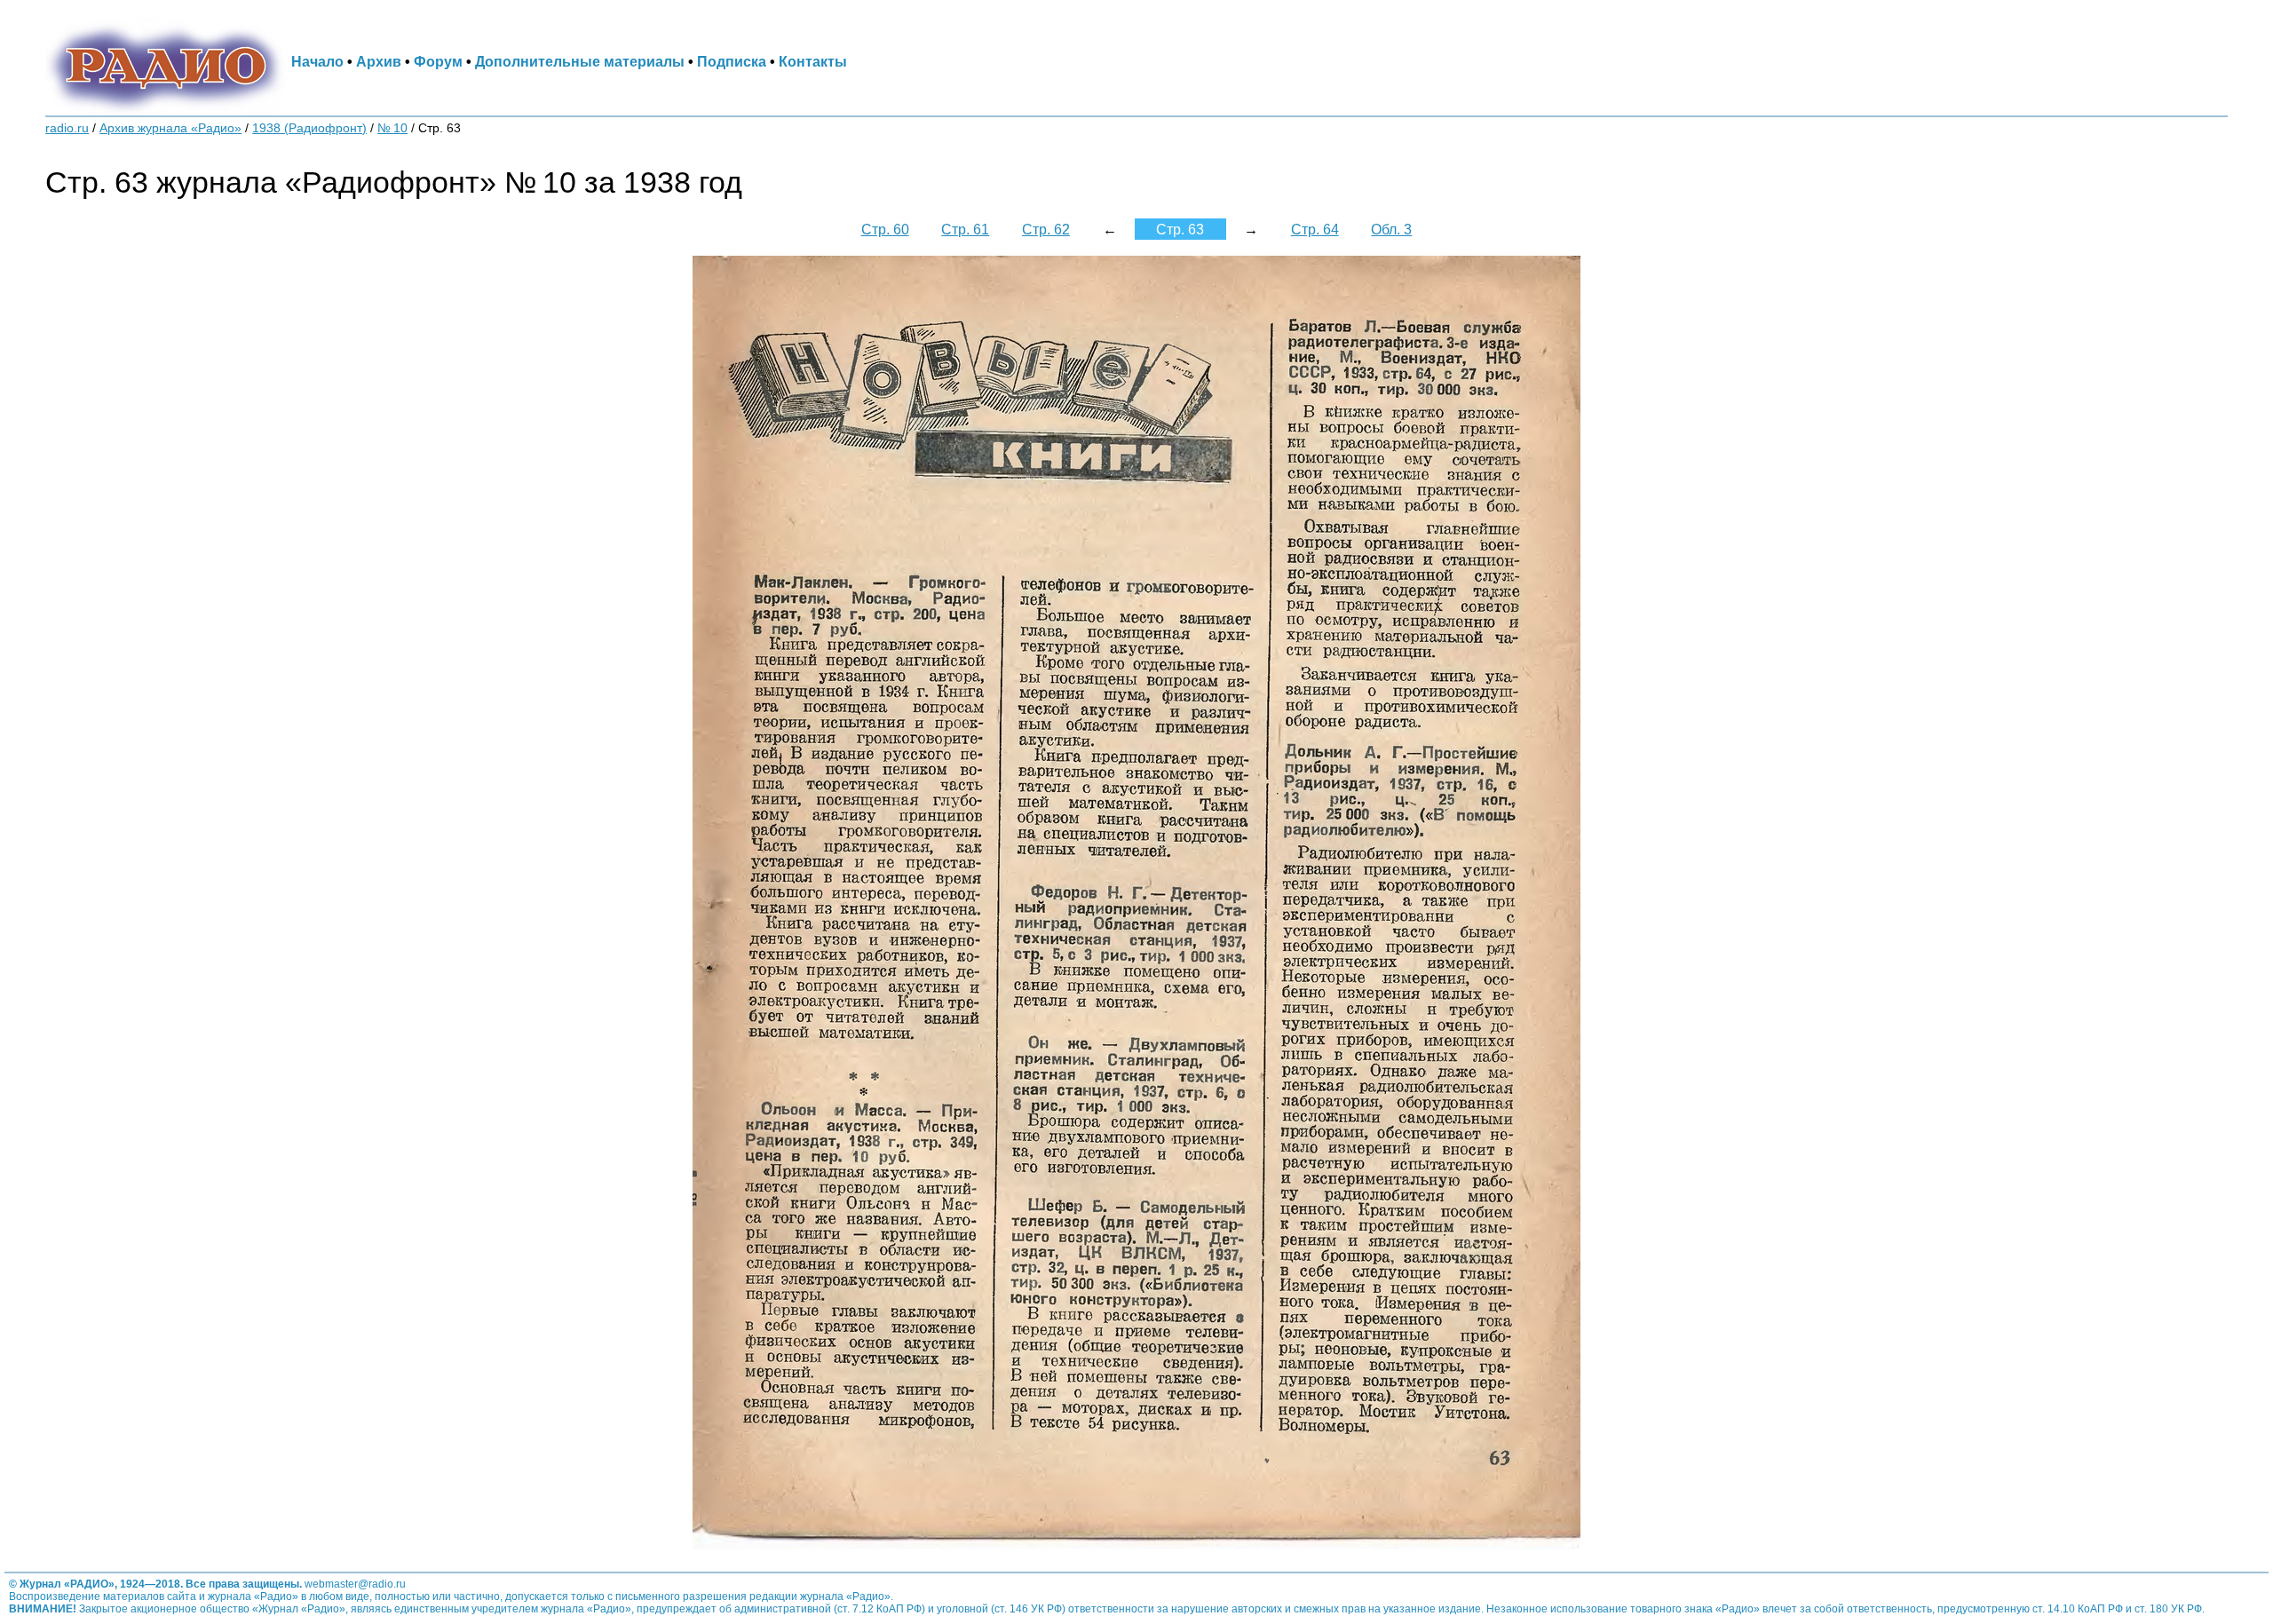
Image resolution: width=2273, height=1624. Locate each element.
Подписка (732, 61)
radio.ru (67, 128)
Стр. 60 (885, 229)
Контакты (813, 61)
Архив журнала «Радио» (170, 128)
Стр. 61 (965, 229)
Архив (379, 61)
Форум (438, 61)
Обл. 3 (1391, 229)
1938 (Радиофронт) (309, 128)
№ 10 (392, 128)
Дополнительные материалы (580, 61)
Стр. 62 (1046, 229)
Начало (317, 61)
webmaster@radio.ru (355, 1584)
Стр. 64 (1315, 229)
